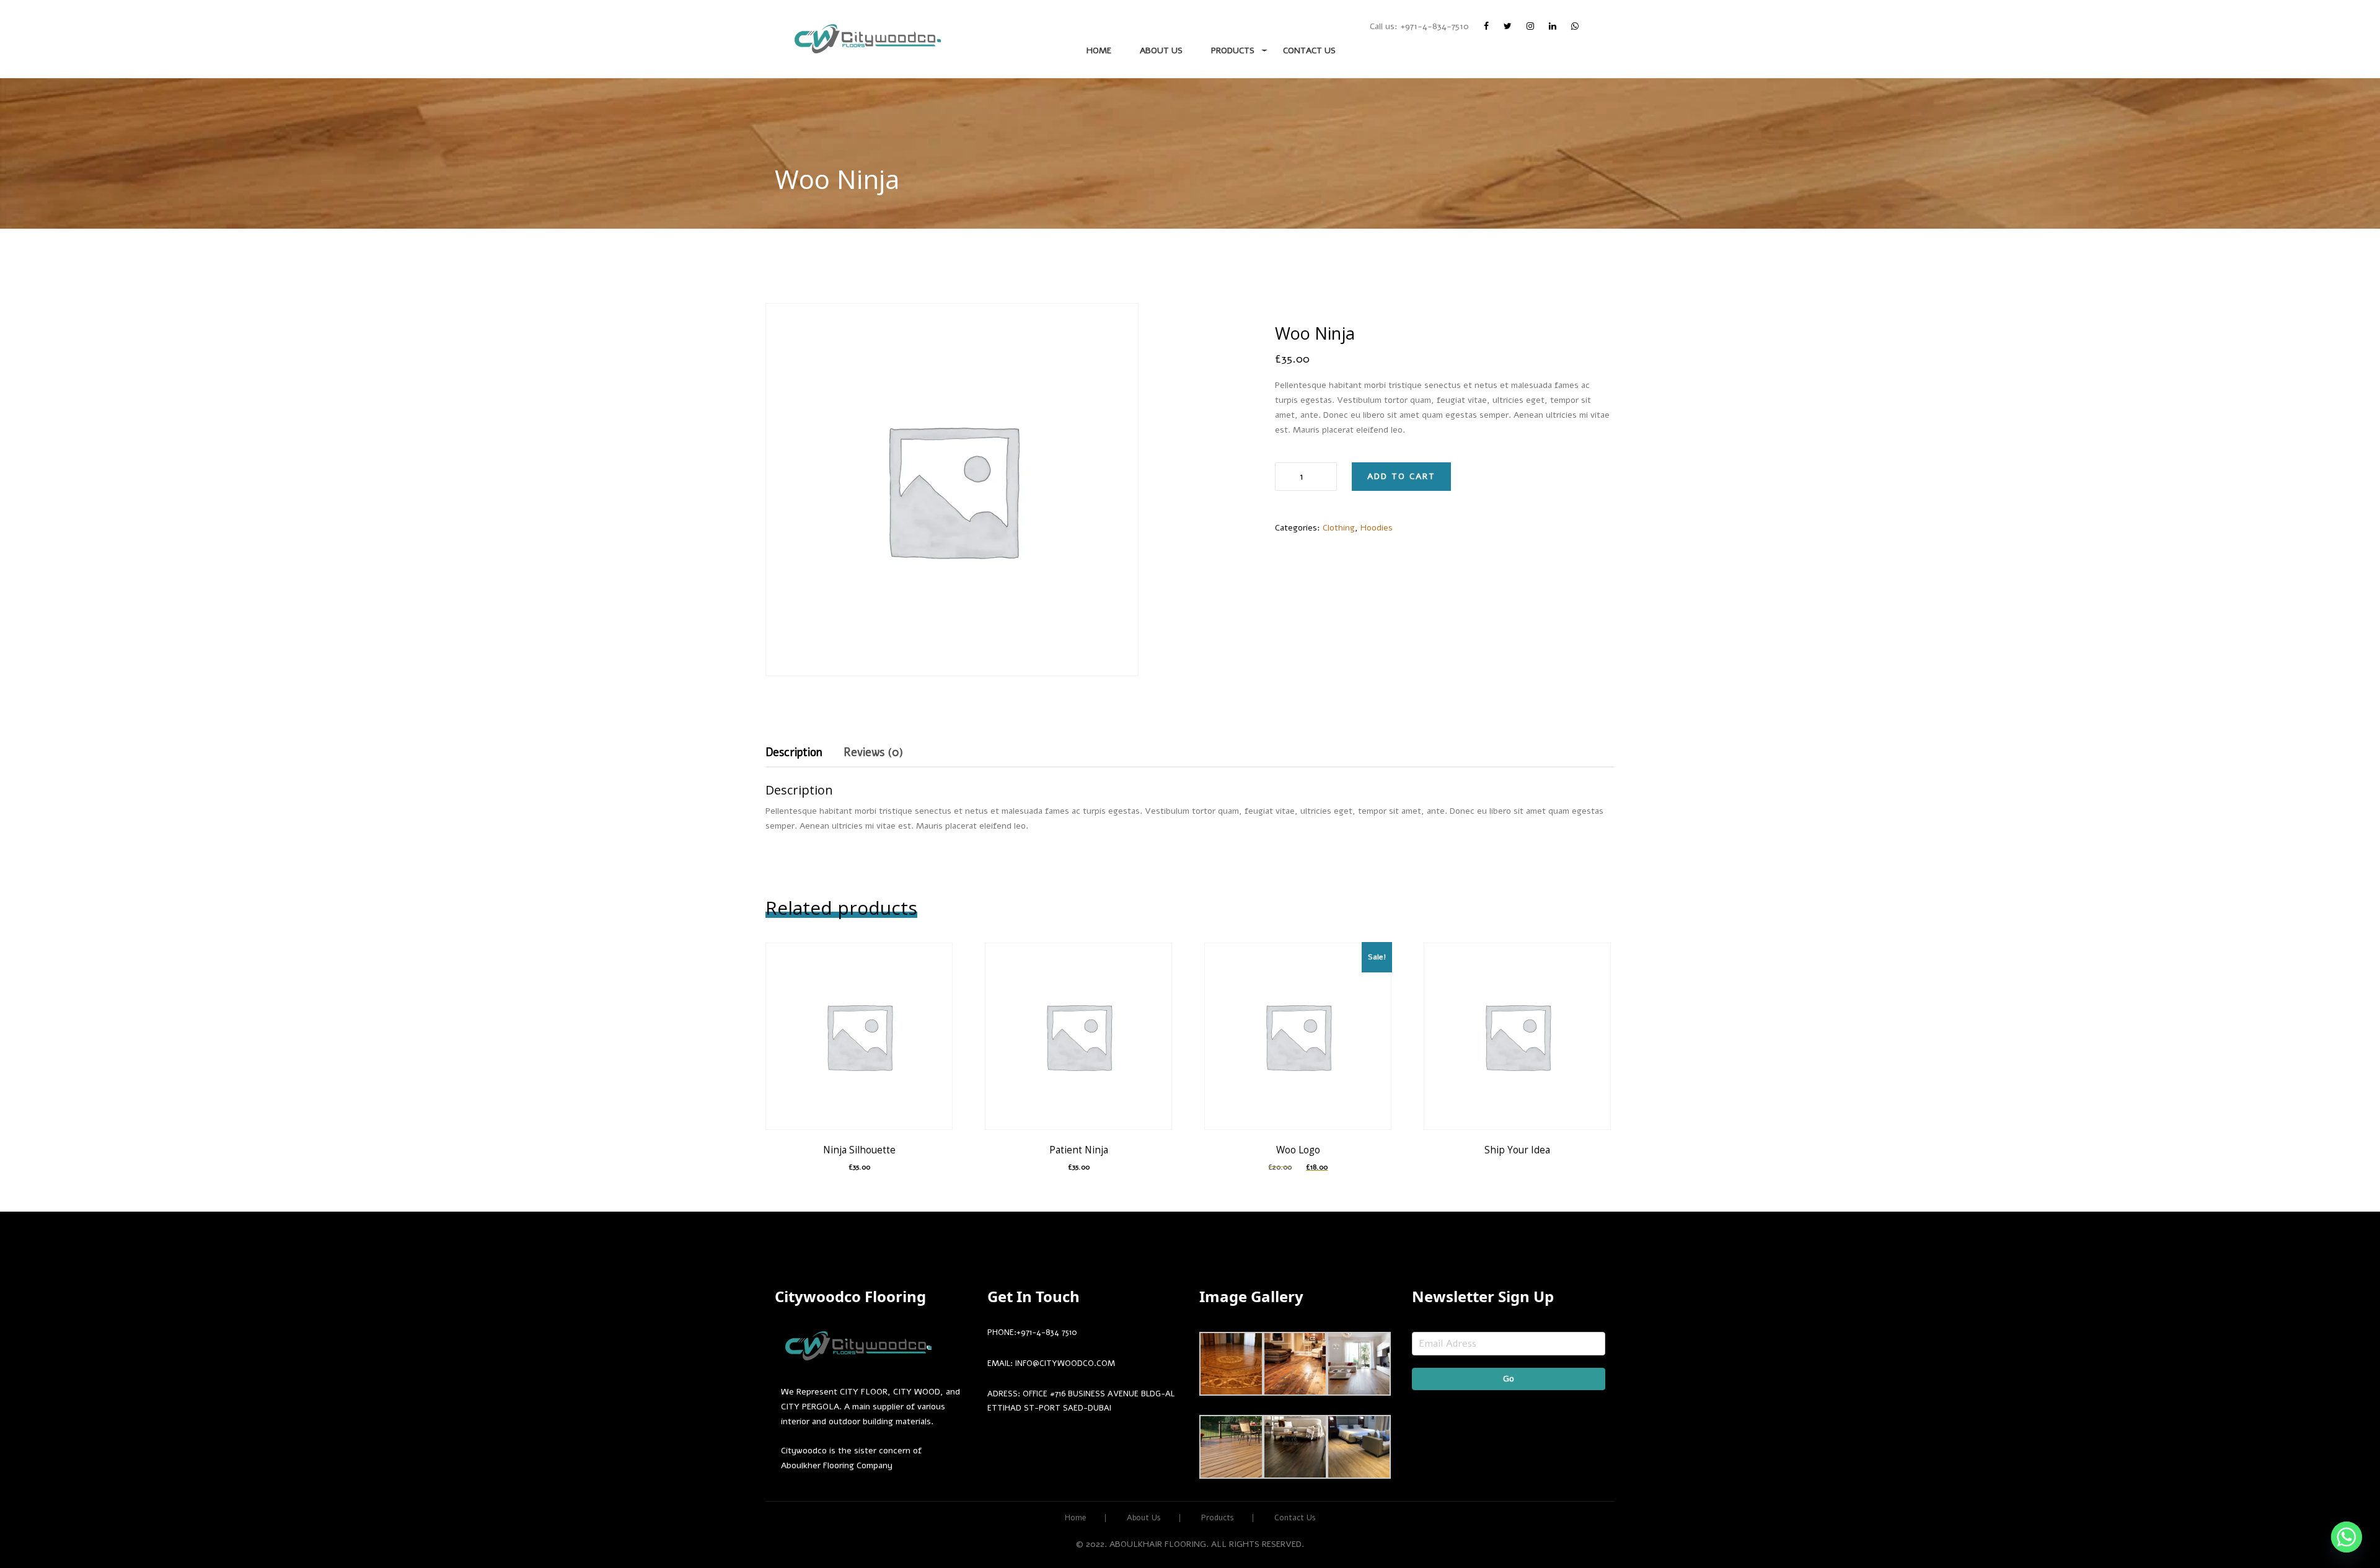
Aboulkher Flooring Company (837, 1465)
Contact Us (1309, 51)
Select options (1528, 1064)
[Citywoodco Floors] (868, 39)
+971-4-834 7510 (1047, 1332)
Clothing (1339, 528)
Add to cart (1401, 476)
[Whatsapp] (2347, 1537)
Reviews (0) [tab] (873, 752)
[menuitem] (868, 39)
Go (1509, 1379)
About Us (1161, 51)
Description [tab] (794, 752)
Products (1233, 51)
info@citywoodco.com (1065, 1363)
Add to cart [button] (862, 1072)
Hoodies (1377, 528)
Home (1099, 51)
